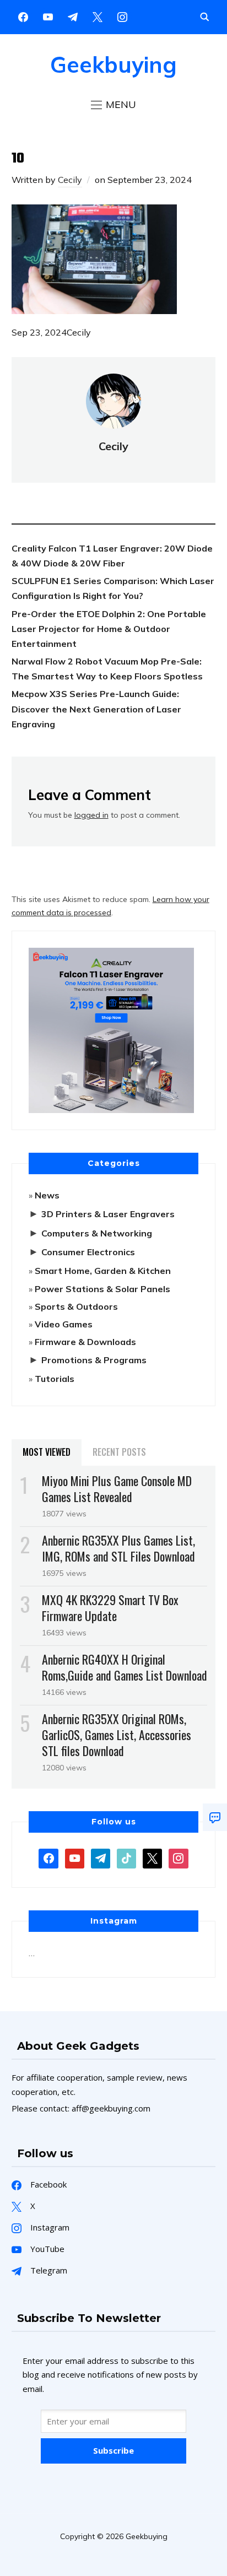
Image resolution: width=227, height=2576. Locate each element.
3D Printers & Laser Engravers (108, 1214)
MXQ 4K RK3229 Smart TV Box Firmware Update (110, 1608)
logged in (91, 815)
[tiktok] (126, 1857)
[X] (98, 16)
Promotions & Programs (94, 1360)
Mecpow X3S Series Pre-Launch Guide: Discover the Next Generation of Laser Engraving (96, 709)
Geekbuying (113, 64)
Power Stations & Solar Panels (102, 1289)
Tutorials (55, 1379)
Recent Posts (119, 1452)
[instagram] (122, 16)
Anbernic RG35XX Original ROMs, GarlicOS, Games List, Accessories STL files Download (117, 1735)
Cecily (70, 180)
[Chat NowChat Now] (215, 1817)
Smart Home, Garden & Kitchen (103, 1271)
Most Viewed (47, 1452)
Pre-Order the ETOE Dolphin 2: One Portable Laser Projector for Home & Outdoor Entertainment (109, 629)
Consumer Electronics (88, 1252)
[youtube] (48, 16)
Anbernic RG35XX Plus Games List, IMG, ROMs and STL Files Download (118, 1548)
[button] (113, 105)
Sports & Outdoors (76, 1306)
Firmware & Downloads (85, 1342)
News (47, 1195)
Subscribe (113, 2450)
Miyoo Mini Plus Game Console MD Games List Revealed (117, 1489)
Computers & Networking (97, 1233)
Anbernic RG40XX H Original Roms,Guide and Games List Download (125, 1667)
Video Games (64, 1324)
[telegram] (101, 1857)
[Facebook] (23, 16)
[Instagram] (73, 16)
